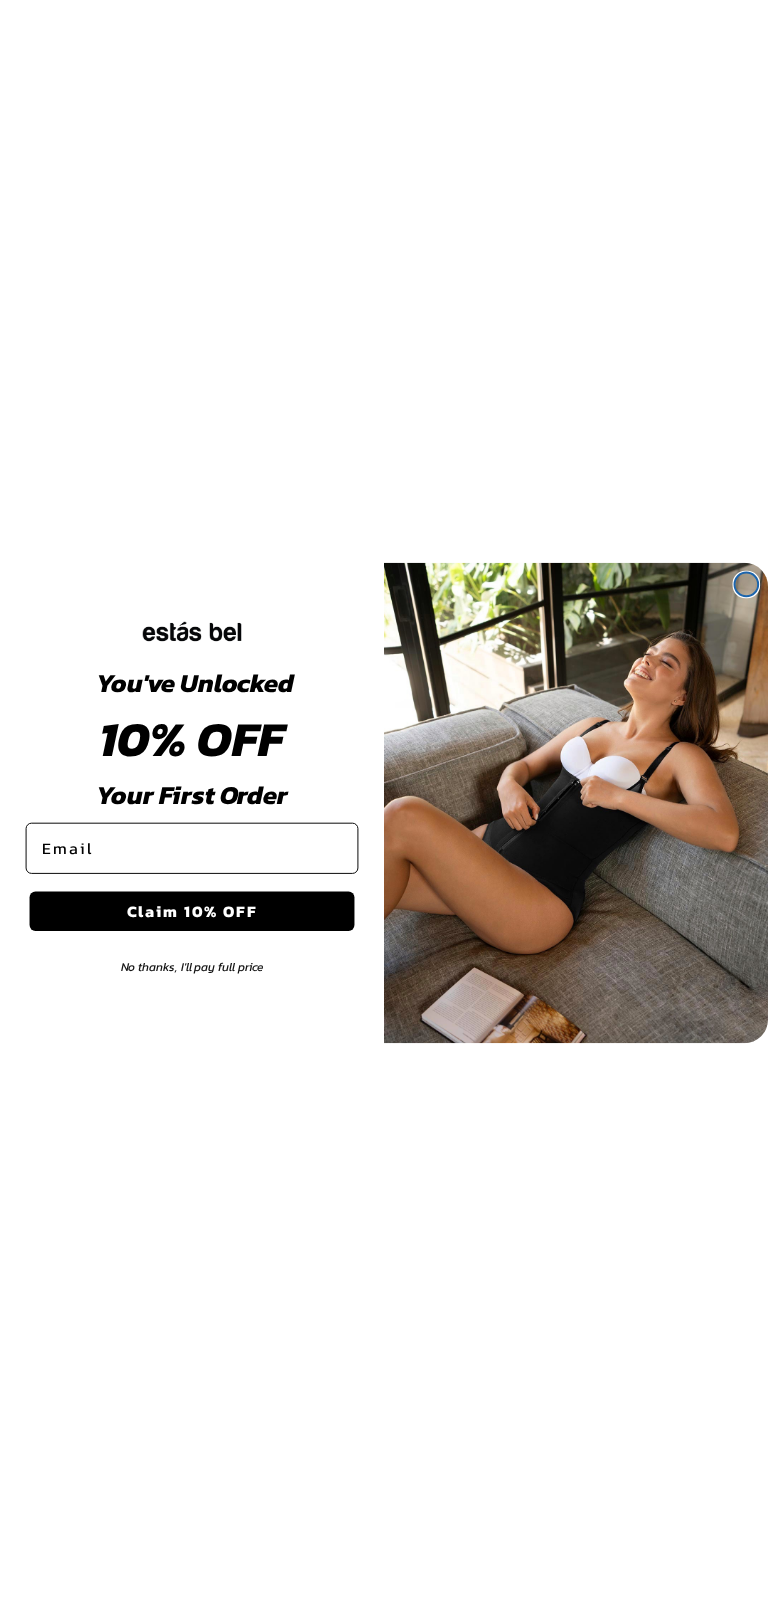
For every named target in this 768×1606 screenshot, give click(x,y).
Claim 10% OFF (192, 911)
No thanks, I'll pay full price (192, 967)
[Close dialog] (747, 585)
